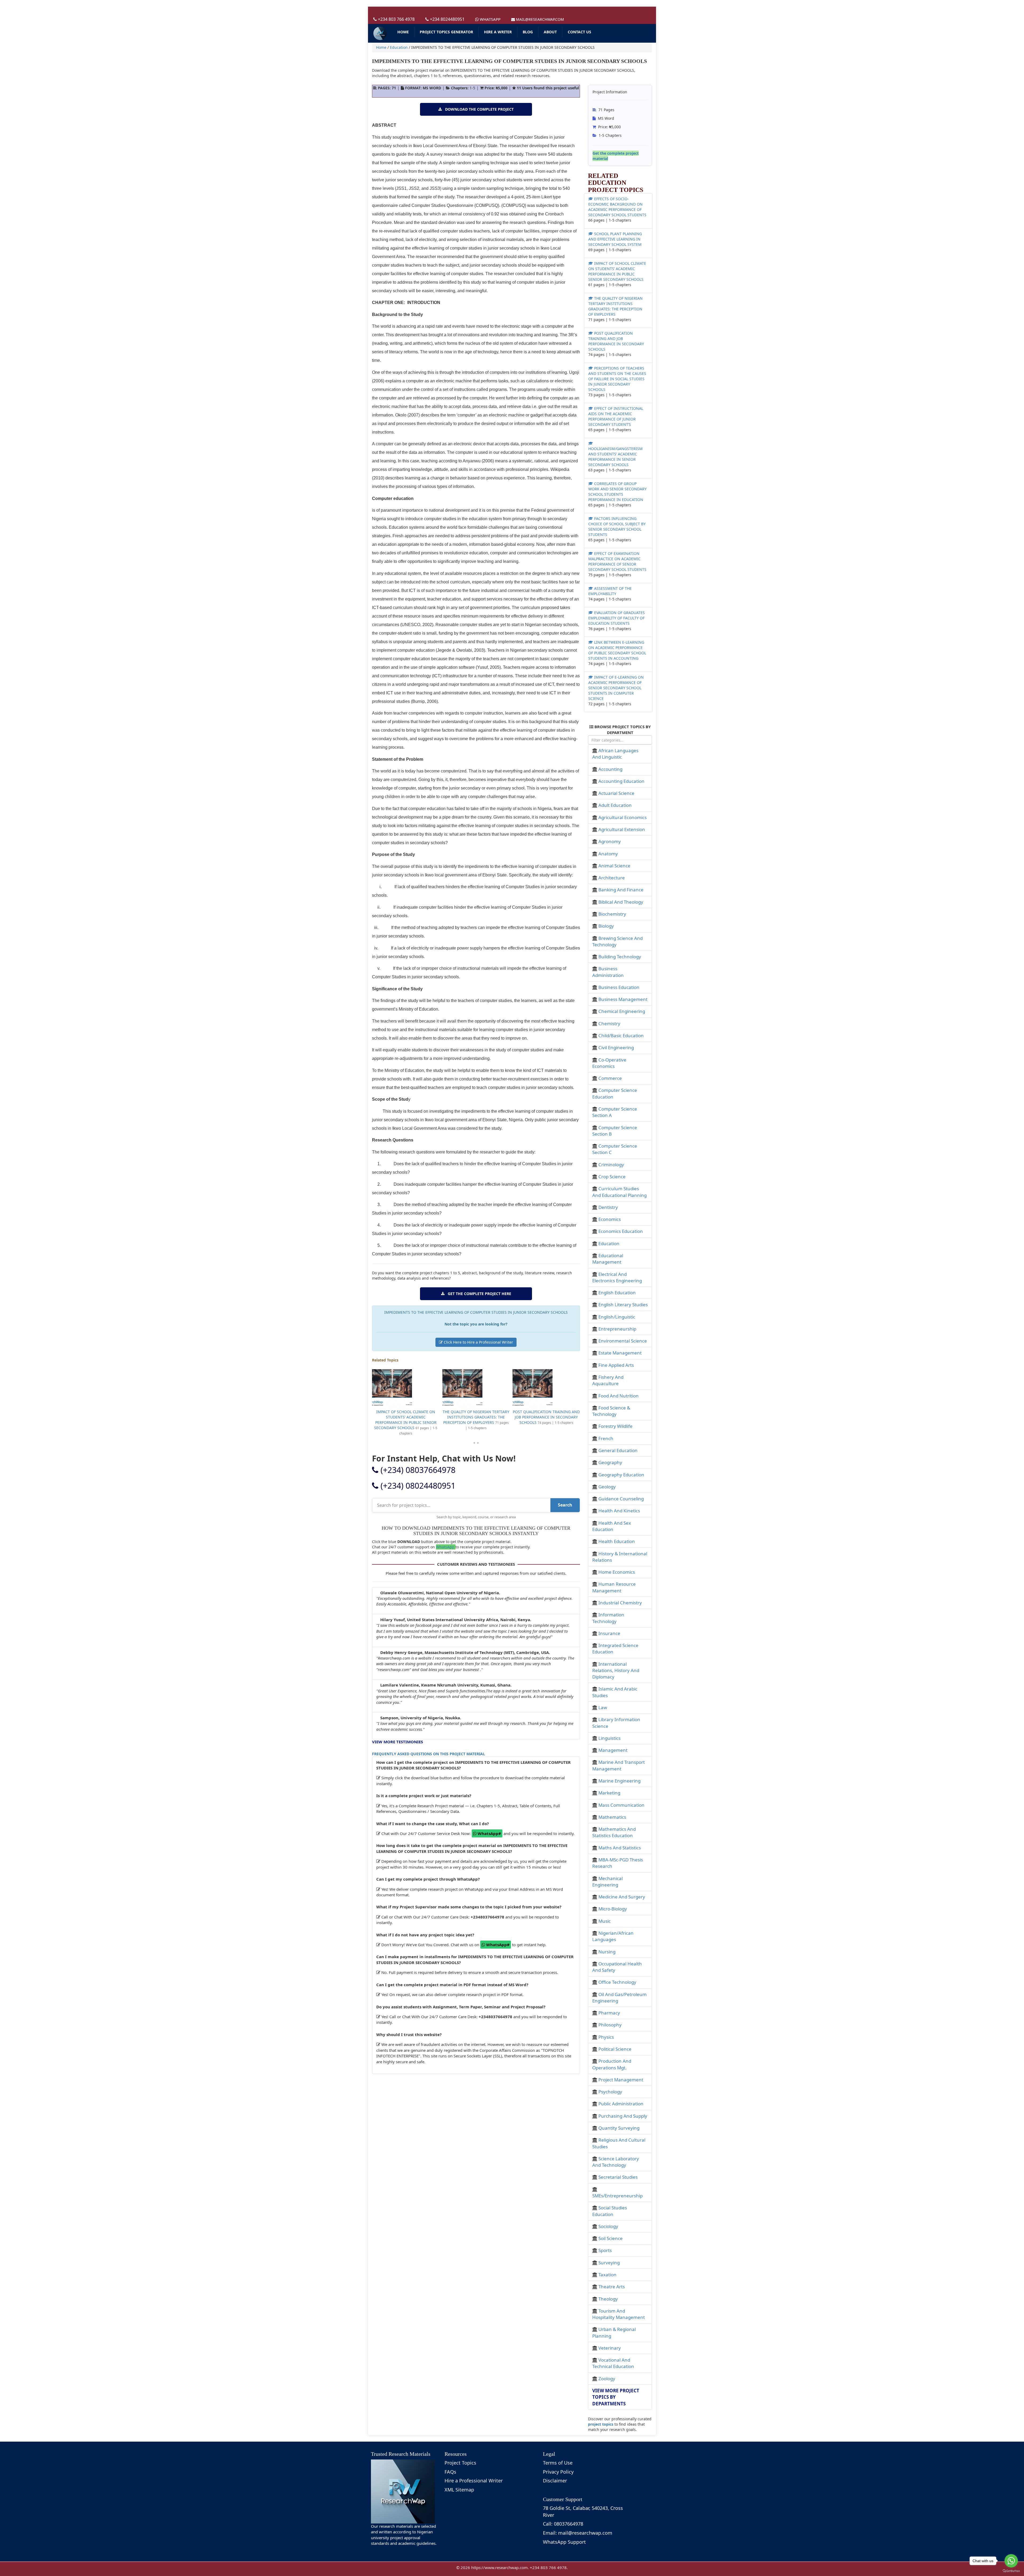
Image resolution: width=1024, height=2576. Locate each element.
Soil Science (611, 2238)
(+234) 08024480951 (417, 1486)
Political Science (615, 2049)
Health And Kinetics (619, 1511)
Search (565, 1505)
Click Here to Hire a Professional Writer (478, 1342)
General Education (618, 1450)
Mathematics (612, 1817)
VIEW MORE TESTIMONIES (397, 1742)
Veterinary (610, 2348)
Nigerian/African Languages (613, 1936)
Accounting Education (621, 781)
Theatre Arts (612, 2287)
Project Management (621, 2080)
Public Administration (621, 2104)
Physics (606, 2037)
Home (381, 47)
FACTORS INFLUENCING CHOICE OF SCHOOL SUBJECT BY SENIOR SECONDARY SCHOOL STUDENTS (617, 526)
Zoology (607, 2379)
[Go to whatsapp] (1011, 2561)
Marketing (609, 1793)
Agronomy (610, 841)
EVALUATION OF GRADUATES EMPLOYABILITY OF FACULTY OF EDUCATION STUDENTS (617, 618)
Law (603, 1707)
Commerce (610, 1078)
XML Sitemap (459, 2490)
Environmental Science (623, 1341)
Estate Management (620, 1353)
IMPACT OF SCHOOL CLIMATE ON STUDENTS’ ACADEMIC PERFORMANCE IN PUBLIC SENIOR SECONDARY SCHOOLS (617, 271)
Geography (610, 1462)
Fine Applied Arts (616, 1365)
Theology (608, 2299)
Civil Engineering (616, 1047)
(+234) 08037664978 (417, 1470)
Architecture (612, 878)
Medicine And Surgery (622, 1897)
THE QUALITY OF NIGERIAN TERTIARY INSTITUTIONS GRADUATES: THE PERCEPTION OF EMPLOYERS (615, 306)
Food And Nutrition (619, 1396)
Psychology (610, 2092)
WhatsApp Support (564, 2542)
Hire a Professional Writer (474, 2481)
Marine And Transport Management (619, 1765)
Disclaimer (555, 2481)
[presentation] (474, 1443)
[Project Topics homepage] (380, 33)
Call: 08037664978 (563, 2524)
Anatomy (608, 854)
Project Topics (460, 2463)
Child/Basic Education (621, 1035)
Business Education (619, 987)
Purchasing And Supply (623, 2116)
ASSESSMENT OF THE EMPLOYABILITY (610, 591)
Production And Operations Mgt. (612, 2064)
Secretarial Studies (618, 2177)
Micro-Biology (613, 1909)
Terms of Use (558, 2463)
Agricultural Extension (622, 829)
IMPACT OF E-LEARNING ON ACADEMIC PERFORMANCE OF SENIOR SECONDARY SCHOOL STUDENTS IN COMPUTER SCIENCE (616, 688)
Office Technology (617, 1982)
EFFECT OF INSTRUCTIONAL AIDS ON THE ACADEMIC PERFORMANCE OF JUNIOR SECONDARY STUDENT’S (546, 1417)
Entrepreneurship (617, 1329)
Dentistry (608, 1207)
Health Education (617, 1541)
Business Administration (608, 972)
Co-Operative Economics (609, 1063)
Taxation (607, 2275)
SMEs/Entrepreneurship (617, 2196)
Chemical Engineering (622, 1011)
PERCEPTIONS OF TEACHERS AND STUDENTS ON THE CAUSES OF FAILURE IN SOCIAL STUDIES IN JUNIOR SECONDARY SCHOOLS (476, 1420)
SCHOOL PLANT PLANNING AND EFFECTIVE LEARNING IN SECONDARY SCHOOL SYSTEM (615, 239)
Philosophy (610, 2025)
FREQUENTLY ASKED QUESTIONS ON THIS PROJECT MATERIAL (429, 1754)
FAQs (450, 2472)
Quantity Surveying (619, 2128)
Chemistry (609, 1023)
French (606, 1438)
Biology (606, 926)
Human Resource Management (614, 1587)
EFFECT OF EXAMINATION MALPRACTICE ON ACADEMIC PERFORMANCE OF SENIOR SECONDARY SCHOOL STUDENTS (617, 561)
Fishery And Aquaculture (608, 1380)
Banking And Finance (621, 890)
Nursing (607, 1952)
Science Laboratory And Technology (616, 2162)
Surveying (609, 2263)
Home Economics (617, 1572)
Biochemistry (612, 914)
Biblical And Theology (621, 902)
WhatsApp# (489, 1833)
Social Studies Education (610, 2211)
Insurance (609, 1633)
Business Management (623, 999)
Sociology (608, 2226)
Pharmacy (609, 2013)
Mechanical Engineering (607, 1882)
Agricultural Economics (623, 817)
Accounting (610, 769)
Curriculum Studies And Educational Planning (619, 1192)
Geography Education (621, 1475)
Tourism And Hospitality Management (619, 2314)
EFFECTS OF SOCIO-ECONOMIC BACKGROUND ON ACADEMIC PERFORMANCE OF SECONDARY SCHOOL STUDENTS (617, 207)
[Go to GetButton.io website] (1011, 2571)
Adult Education (615, 805)
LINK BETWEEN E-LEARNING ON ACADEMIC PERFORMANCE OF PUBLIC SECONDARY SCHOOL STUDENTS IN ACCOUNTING (617, 650)
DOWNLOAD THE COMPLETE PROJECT (478, 109)
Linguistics (609, 1738)
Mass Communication (621, 1805)
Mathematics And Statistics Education (614, 1832)
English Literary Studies (623, 1305)
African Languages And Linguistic (615, 754)
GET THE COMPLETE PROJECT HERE (478, 1294)
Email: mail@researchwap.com (578, 2533)
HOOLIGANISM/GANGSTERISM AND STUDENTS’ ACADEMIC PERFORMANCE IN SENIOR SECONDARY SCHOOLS (615, 457)
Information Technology (608, 1618)
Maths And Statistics (620, 1848)
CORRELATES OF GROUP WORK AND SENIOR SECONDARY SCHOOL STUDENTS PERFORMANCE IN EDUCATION (617, 492)
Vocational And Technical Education (613, 2363)
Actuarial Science (616, 793)
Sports (605, 2250)
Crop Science (612, 1177)
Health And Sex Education (612, 1526)
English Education (617, 1293)
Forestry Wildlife (615, 1426)
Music (605, 1921)
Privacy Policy (558, 2472)
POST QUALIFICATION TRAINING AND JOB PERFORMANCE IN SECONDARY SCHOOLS (406, 1417)
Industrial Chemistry (620, 1603)
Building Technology (620, 957)
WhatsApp (446, 1547)
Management (613, 1750)
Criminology (611, 1165)
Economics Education (621, 1231)
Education (399, 47)
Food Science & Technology (611, 1411)
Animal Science (614, 866)
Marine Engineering (619, 1781)
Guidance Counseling (621, 1499)
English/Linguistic (617, 1317)
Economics (610, 1219)
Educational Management (608, 1259)
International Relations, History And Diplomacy (616, 1670)
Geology (607, 1487)
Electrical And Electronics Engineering (617, 1277)
